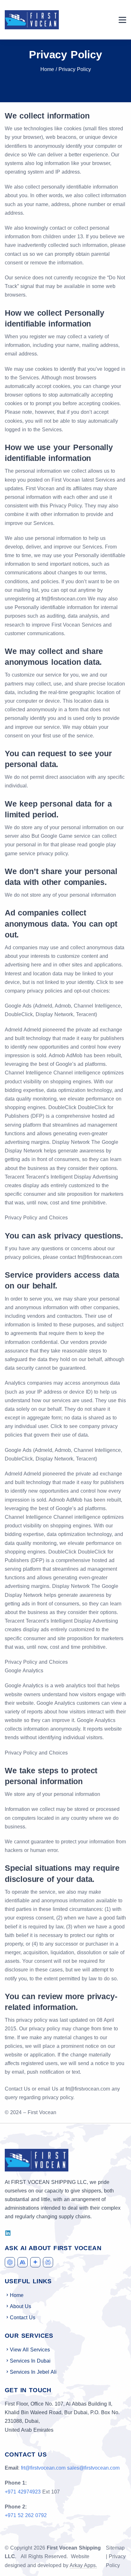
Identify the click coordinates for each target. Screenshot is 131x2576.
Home (47, 69)
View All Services (30, 2350)
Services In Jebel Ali (33, 2372)
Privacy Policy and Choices (36, 1218)
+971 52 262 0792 (26, 2515)
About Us (21, 2306)
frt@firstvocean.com (100, 1257)
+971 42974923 (23, 2492)
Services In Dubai (30, 2361)
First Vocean (42, 2112)
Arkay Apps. (83, 2565)
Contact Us (23, 2318)
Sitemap (115, 2548)
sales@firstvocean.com (93, 2468)
